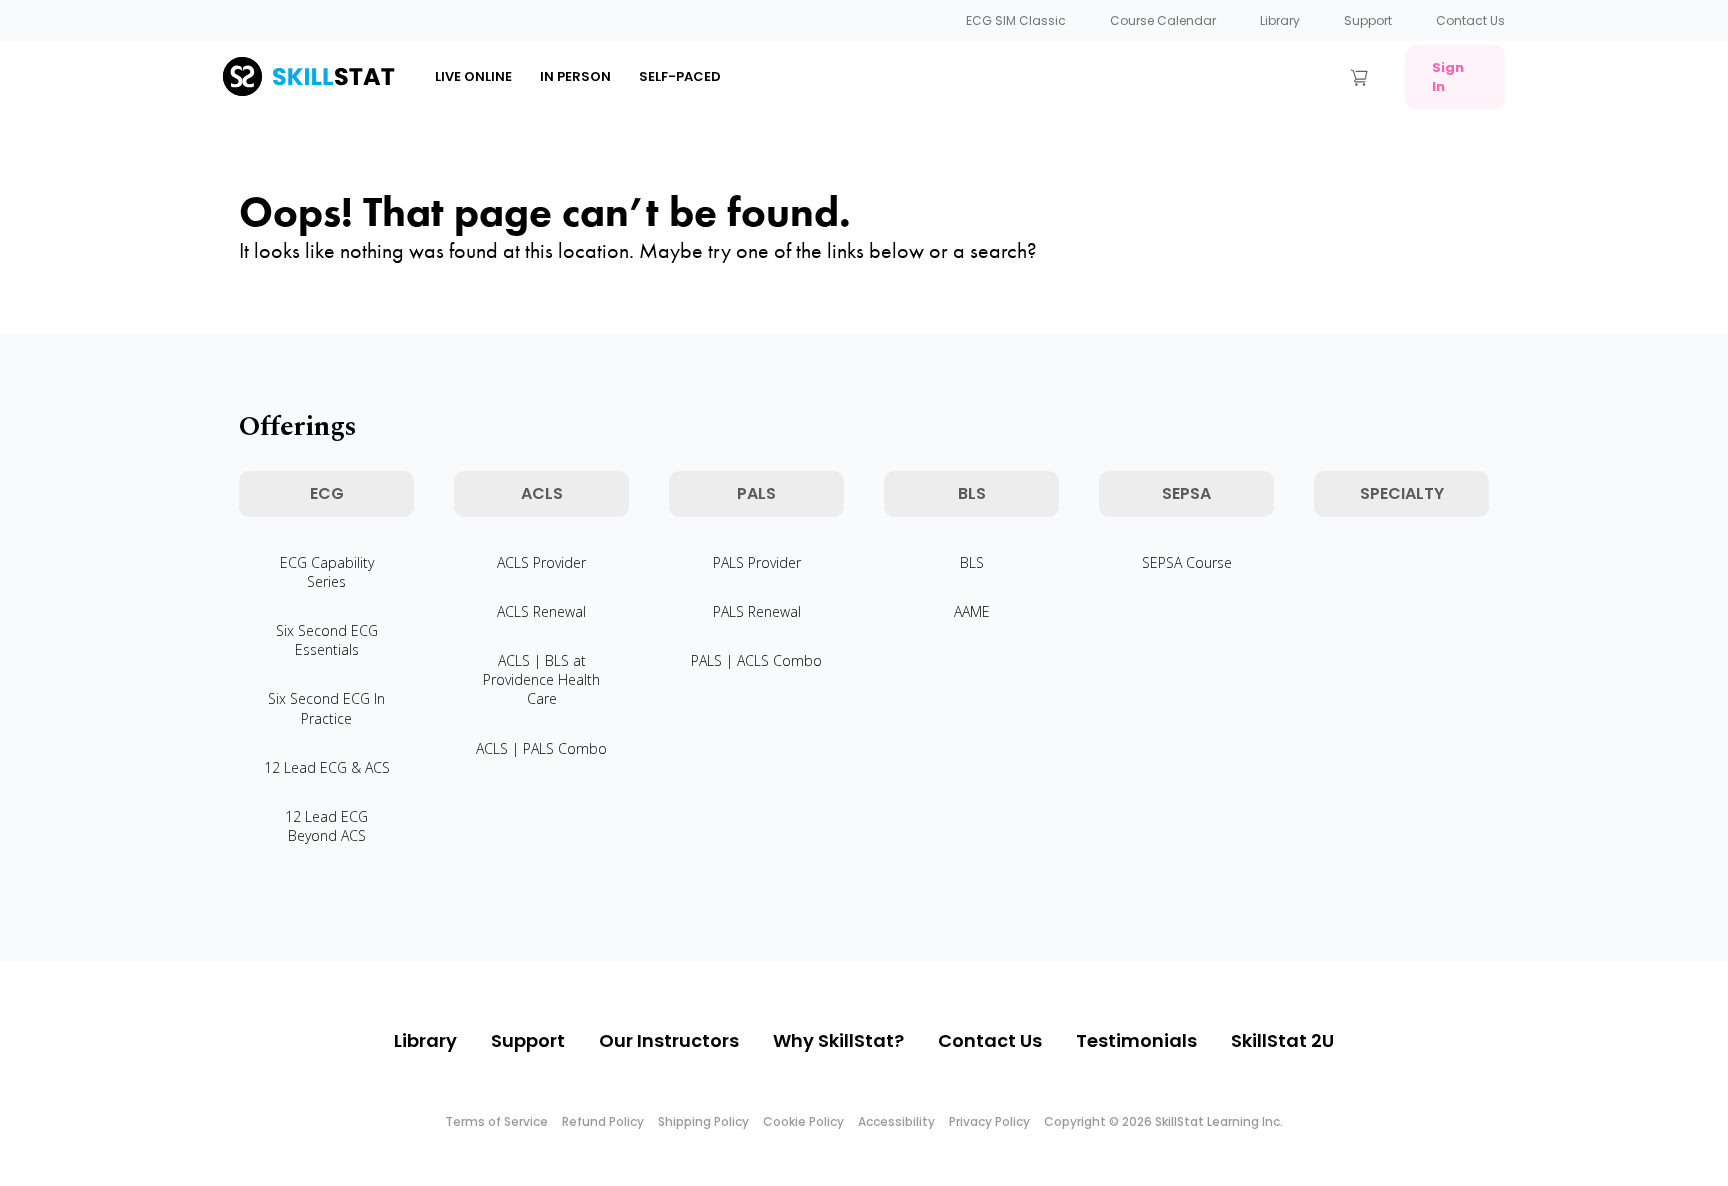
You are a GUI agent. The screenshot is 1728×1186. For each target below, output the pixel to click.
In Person (575, 76)
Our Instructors (669, 1040)
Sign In (1448, 77)
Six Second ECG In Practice (326, 708)
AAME (972, 611)
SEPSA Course (1187, 562)
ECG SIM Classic (1016, 20)
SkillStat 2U (1282, 1040)
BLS (972, 562)
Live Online (473, 76)
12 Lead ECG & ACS (327, 767)
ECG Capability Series (327, 572)
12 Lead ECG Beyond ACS (326, 826)
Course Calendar (1163, 20)
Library (1280, 20)
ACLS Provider (541, 562)
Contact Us (1470, 20)
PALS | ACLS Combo (756, 660)
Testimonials (1136, 1040)
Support (1368, 20)
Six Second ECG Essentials (327, 640)
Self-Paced (680, 76)
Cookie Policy (803, 1121)
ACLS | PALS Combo (541, 748)
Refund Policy (603, 1121)
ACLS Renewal (541, 611)
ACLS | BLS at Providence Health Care (541, 679)
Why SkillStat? (838, 1040)
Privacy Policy (989, 1121)
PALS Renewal (757, 611)
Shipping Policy (703, 1121)
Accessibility (896, 1121)
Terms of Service (496, 1121)
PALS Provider (757, 562)
